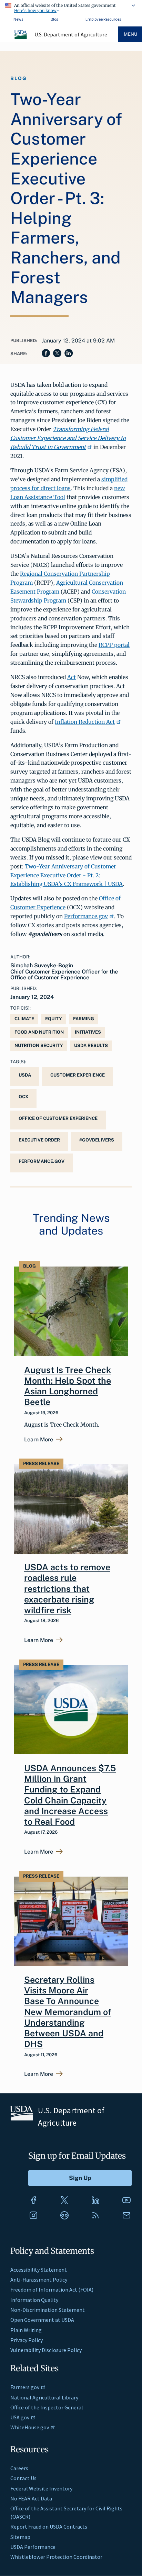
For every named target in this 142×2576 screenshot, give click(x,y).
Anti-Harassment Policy (39, 2280)
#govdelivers (97, 1140)
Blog (54, 19)
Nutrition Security (39, 1045)
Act (72, 677)
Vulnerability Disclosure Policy (46, 2350)
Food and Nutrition (39, 1032)
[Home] (21, 38)
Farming (84, 1019)
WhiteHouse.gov (30, 2427)
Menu (130, 34)
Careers (19, 2468)
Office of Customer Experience (58, 1118)
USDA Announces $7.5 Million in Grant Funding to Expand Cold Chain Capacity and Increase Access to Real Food (70, 1795)
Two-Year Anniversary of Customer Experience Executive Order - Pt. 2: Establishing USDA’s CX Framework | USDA (67, 875)
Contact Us (23, 2478)
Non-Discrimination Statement (48, 2310)
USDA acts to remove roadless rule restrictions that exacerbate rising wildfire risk (67, 1589)
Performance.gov (86, 916)
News (18, 19)
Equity (54, 1019)
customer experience (78, 1075)
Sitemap (20, 2537)
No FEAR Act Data (31, 2498)
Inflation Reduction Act (85, 722)
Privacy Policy (27, 2340)
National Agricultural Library (44, 2397)
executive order (39, 1140)
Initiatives (88, 1032)
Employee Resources (103, 19)
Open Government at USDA (42, 2320)
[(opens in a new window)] (33, 2200)
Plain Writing (26, 2330)
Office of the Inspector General (47, 2407)
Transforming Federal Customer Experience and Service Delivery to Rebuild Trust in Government (68, 438)
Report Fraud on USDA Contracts (49, 2527)
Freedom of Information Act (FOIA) (52, 2290)
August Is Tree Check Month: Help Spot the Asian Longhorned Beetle (68, 1386)
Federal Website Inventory (41, 2488)
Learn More (39, 1440)
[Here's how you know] (71, 7)
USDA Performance (33, 2547)
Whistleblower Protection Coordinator (56, 2557)
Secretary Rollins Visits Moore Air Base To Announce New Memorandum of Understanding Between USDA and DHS (68, 2012)
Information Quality (34, 2300)
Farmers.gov (25, 2387)
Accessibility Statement (39, 2270)
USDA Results (91, 1045)
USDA (25, 1075)
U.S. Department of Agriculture (71, 34)
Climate (24, 1019)
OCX (23, 1097)
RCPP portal (114, 645)
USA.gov (20, 2417)
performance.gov (42, 1161)
